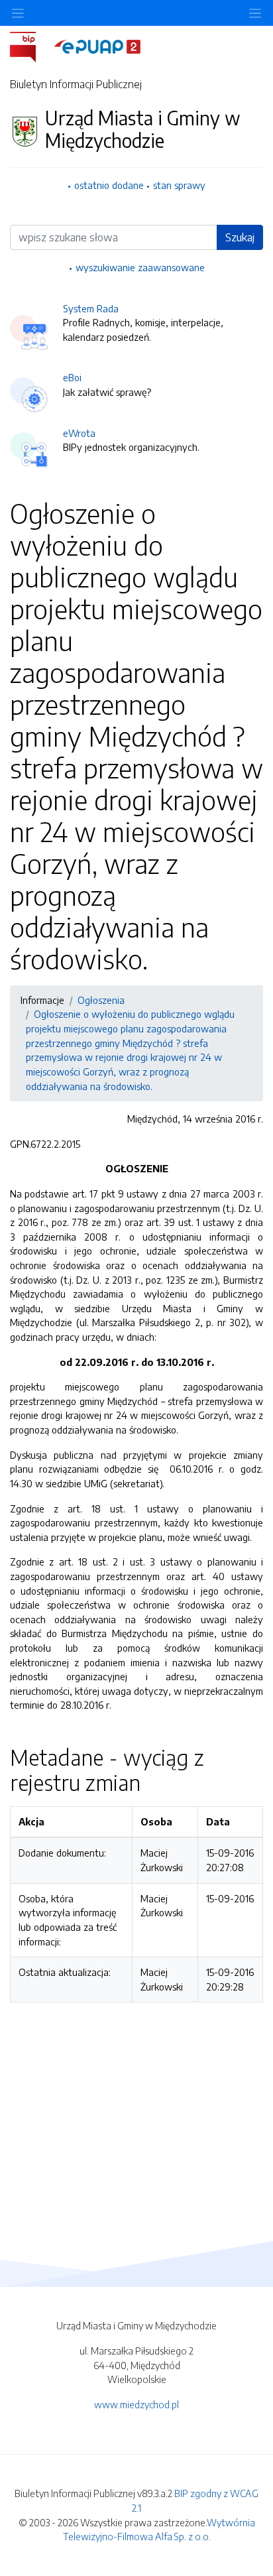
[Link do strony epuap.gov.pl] (97, 46)
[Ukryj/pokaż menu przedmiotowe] (18, 13)
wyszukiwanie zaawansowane (140, 267)
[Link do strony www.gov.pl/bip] (31, 46)
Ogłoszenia (101, 1000)
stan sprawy (179, 185)
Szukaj (240, 237)
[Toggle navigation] (255, 13)
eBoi (72, 377)
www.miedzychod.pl (136, 2404)
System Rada (91, 308)
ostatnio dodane (109, 185)
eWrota (79, 433)
